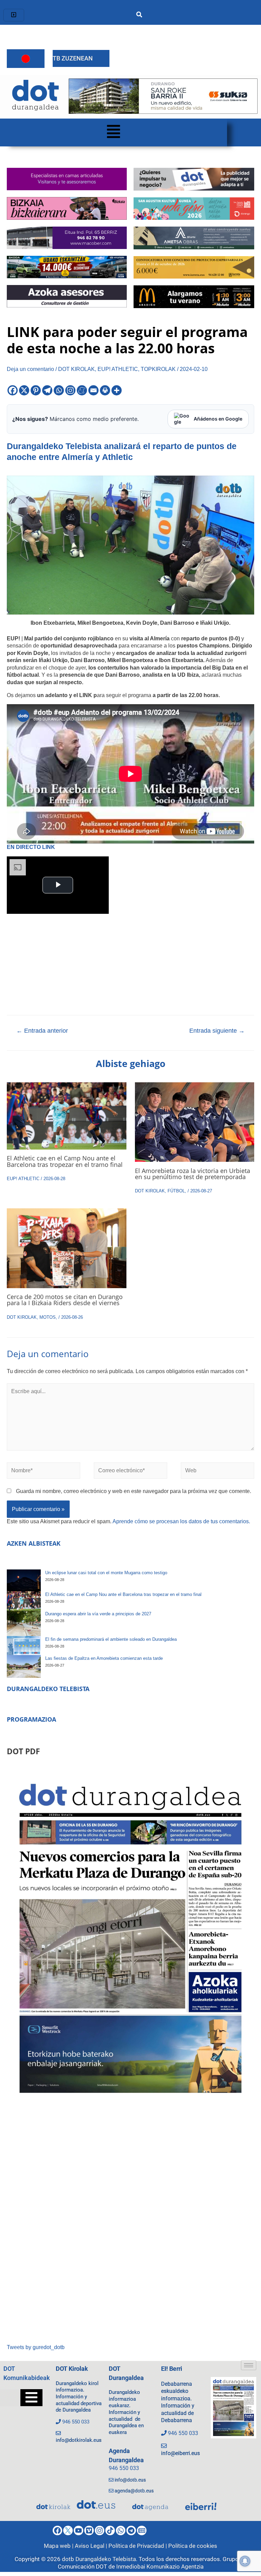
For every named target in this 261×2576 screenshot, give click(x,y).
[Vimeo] (89, 2530)
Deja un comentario (30, 369)
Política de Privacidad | (138, 2546)
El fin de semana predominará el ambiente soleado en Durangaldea (111, 1639)
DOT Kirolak (72, 2369)
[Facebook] (13, 390)
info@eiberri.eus (180, 2453)
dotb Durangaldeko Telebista (99, 2559)
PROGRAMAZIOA (31, 1719)
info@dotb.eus (130, 2480)
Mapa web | (59, 2546)
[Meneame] (82, 390)
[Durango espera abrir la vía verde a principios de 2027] (24, 1623)
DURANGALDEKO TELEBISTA (48, 1689)
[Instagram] (70, 390)
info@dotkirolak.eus (79, 2440)
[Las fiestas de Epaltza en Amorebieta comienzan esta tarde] (24, 1666)
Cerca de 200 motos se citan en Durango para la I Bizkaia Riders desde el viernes (65, 1300)
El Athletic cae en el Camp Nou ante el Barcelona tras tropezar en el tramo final (65, 1161)
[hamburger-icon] (14, 15)
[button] (114, 132)
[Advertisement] (130, 2224)
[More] (117, 390)
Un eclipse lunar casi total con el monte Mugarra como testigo (106, 1573)
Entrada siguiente (217, 1031)
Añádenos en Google (218, 419)
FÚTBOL (176, 1191)
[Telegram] (47, 390)
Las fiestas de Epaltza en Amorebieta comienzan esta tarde (104, 1658)
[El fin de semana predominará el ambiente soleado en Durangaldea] (24, 1646)
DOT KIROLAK (76, 369)
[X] (24, 390)
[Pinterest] (36, 390)
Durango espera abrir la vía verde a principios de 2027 (98, 1614)
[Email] (93, 390)
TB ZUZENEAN (73, 58)
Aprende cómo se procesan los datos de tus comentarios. (181, 1521)
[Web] (217, 1472)
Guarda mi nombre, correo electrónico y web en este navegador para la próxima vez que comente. (134, 1491)
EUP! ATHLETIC (118, 369)
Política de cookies (193, 2546)
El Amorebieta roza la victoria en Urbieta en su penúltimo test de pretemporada (193, 1174)
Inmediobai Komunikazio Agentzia (160, 2566)
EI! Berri (172, 2369)
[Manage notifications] (245, 2561)
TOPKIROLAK (158, 369)
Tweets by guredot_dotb (36, 2347)
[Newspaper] (142, 2530)
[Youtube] (79, 2530)
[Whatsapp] (59, 390)
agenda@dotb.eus (134, 2491)
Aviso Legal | (92, 2546)
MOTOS (48, 1317)
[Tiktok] (110, 2530)
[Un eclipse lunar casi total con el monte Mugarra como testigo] (24, 1580)
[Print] (105, 390)
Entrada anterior (42, 1031)
